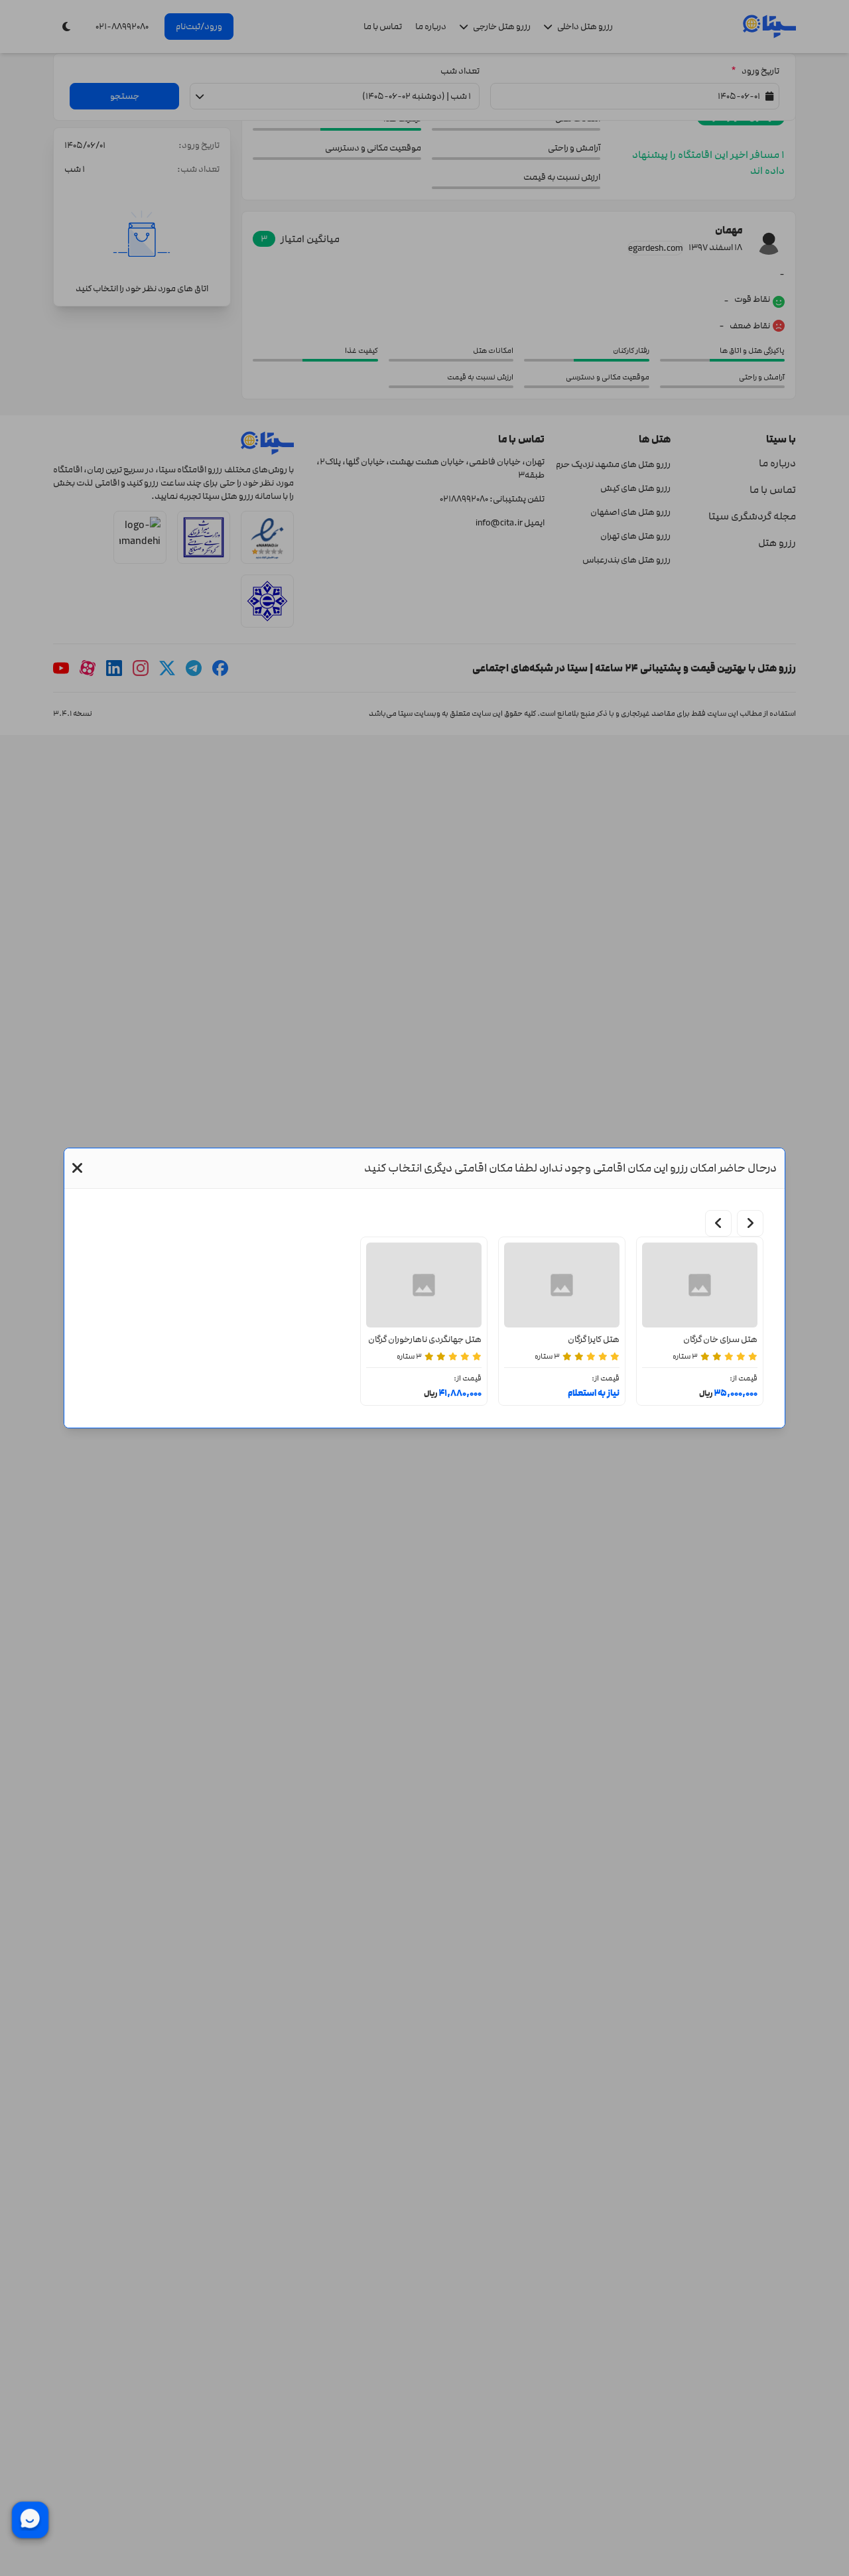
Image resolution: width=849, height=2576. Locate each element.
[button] (77, 1168)
